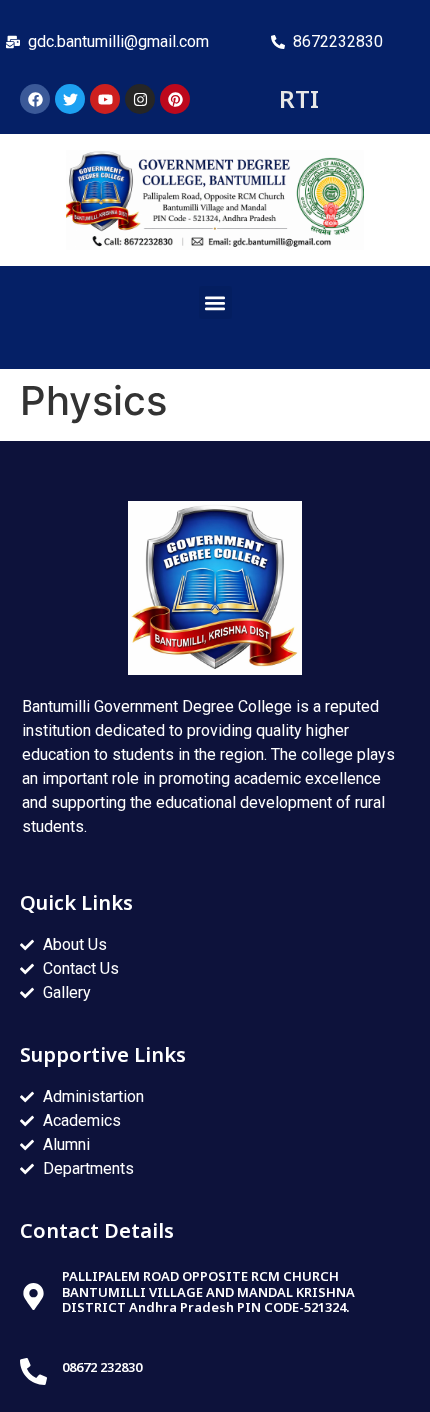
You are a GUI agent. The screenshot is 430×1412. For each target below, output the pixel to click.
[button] (215, 302)
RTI (299, 98)
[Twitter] (70, 99)
